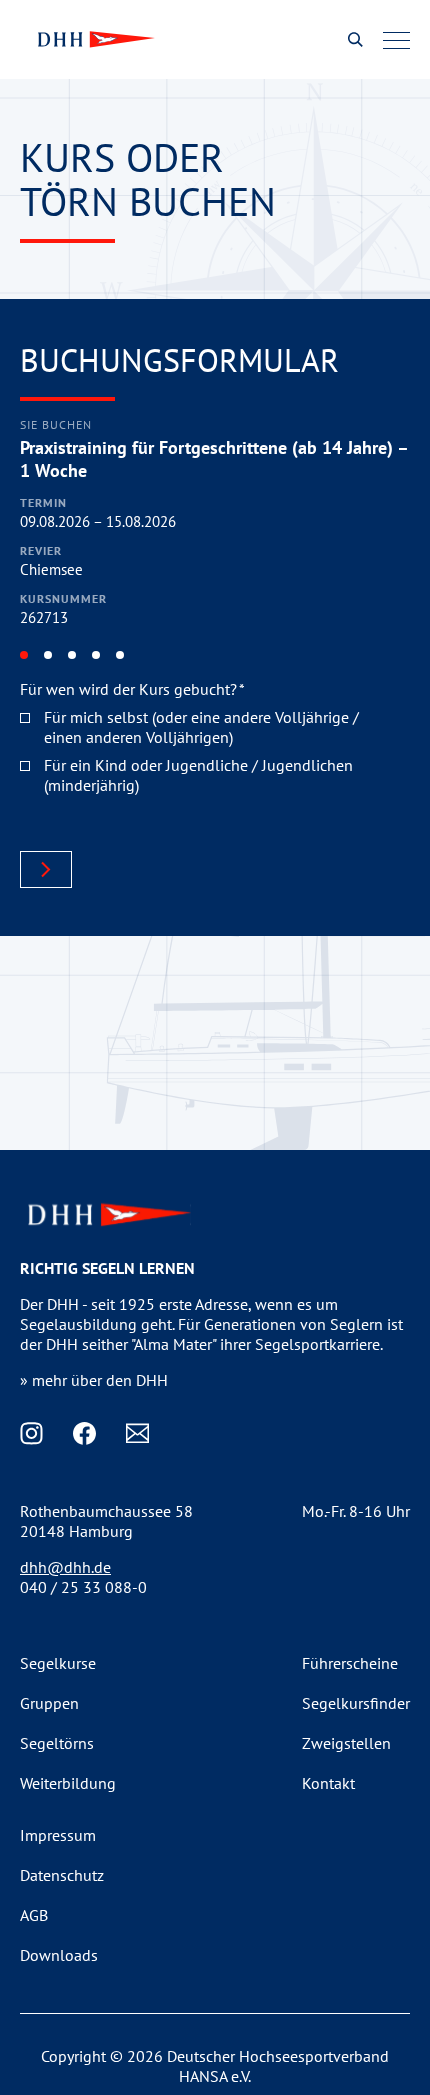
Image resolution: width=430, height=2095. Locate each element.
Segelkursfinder (356, 1703)
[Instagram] (31, 1433)
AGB (34, 1915)
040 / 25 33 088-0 (83, 1587)
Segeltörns (57, 1743)
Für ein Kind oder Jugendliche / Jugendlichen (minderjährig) (198, 775)
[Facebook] (84, 1433)
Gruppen (49, 1703)
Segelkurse (58, 1663)
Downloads (59, 1955)
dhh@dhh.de (65, 1567)
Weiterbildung (68, 1783)
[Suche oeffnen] (355, 39)
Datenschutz (62, 1875)
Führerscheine (350, 1663)
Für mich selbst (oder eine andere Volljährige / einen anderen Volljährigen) (201, 727)
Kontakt (328, 1783)
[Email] (137, 1433)
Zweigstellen (346, 1743)
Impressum (58, 1835)
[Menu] (396, 40)
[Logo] (94, 39)
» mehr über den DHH (94, 1380)
